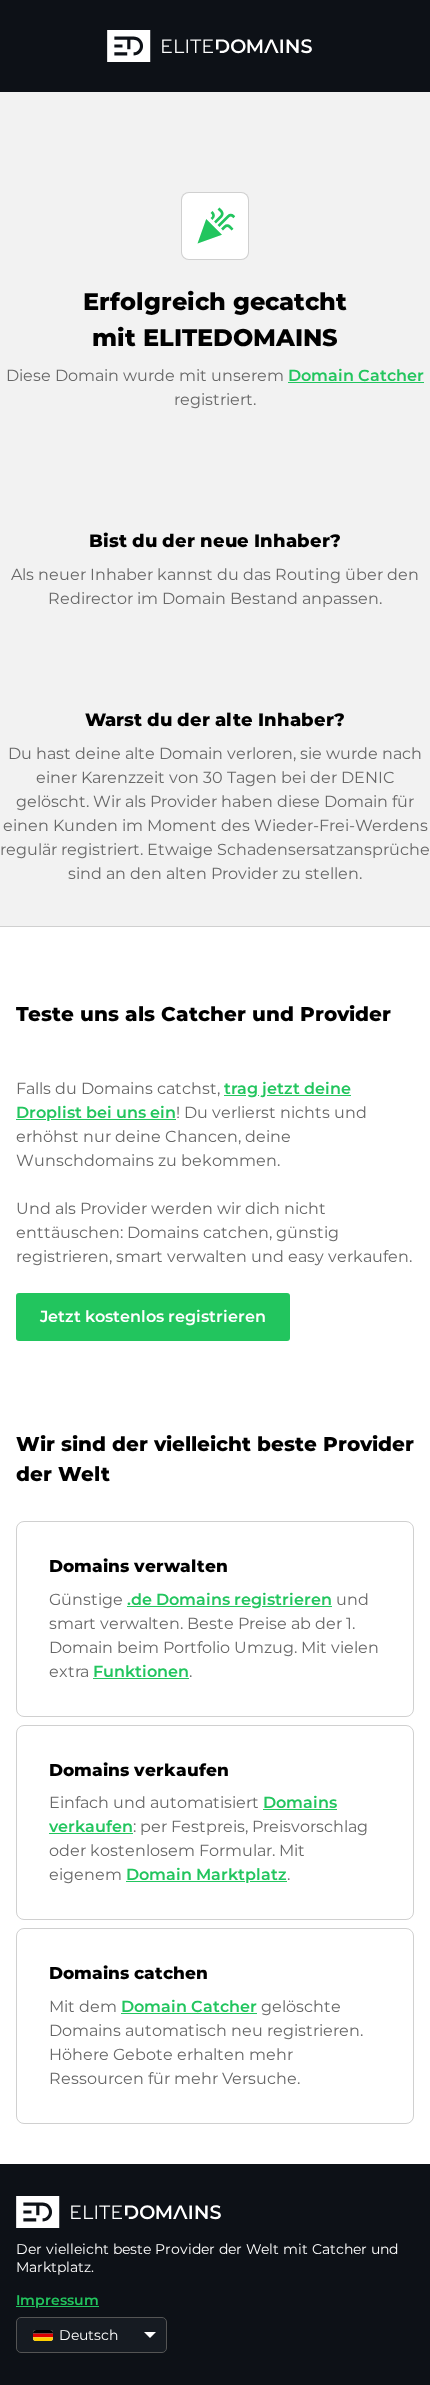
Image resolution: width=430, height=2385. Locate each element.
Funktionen (141, 1671)
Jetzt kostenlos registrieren (153, 1316)
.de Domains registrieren (229, 1599)
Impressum (57, 2300)
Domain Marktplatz (206, 1874)
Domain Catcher (356, 375)
